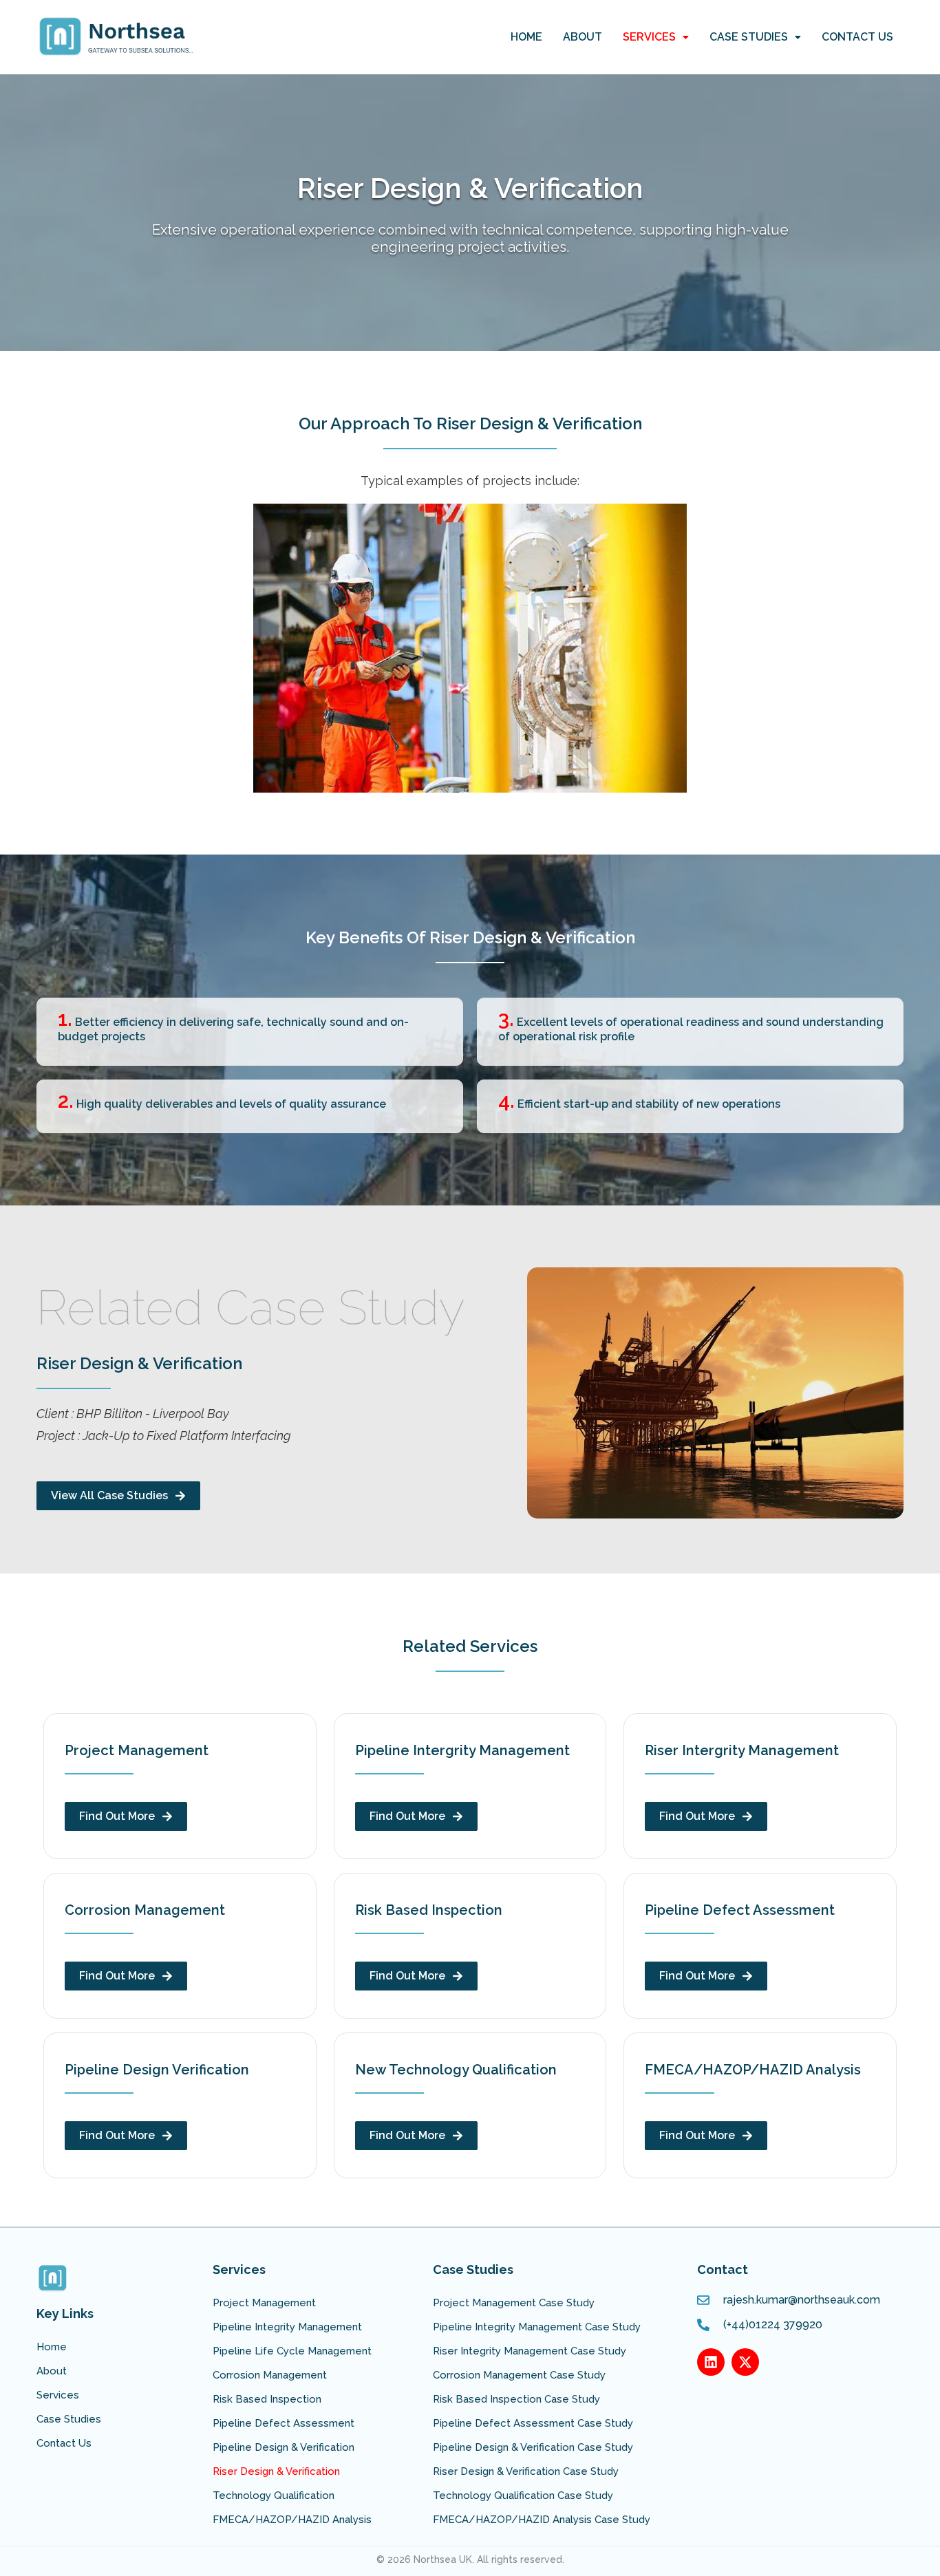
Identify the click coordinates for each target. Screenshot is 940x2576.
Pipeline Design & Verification (284, 2447)
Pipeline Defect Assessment (284, 2423)
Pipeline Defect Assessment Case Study (533, 2423)
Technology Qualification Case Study (523, 2495)
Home (526, 37)
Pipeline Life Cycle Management (292, 2351)
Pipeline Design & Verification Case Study (533, 2447)
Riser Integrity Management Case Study (530, 2351)
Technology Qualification (274, 2495)
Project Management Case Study (514, 2303)
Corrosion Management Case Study (519, 2375)
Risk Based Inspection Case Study (516, 2399)
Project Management (264, 2303)
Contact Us (857, 37)
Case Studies (749, 37)
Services (649, 37)
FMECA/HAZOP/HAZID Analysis (292, 2520)
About (583, 37)
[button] (656, 37)
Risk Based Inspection (267, 2399)
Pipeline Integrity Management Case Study (537, 2327)
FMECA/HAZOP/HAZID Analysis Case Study (542, 2520)
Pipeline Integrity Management (287, 2327)
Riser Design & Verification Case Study (526, 2471)
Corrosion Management (270, 2375)
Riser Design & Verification (276, 2471)
